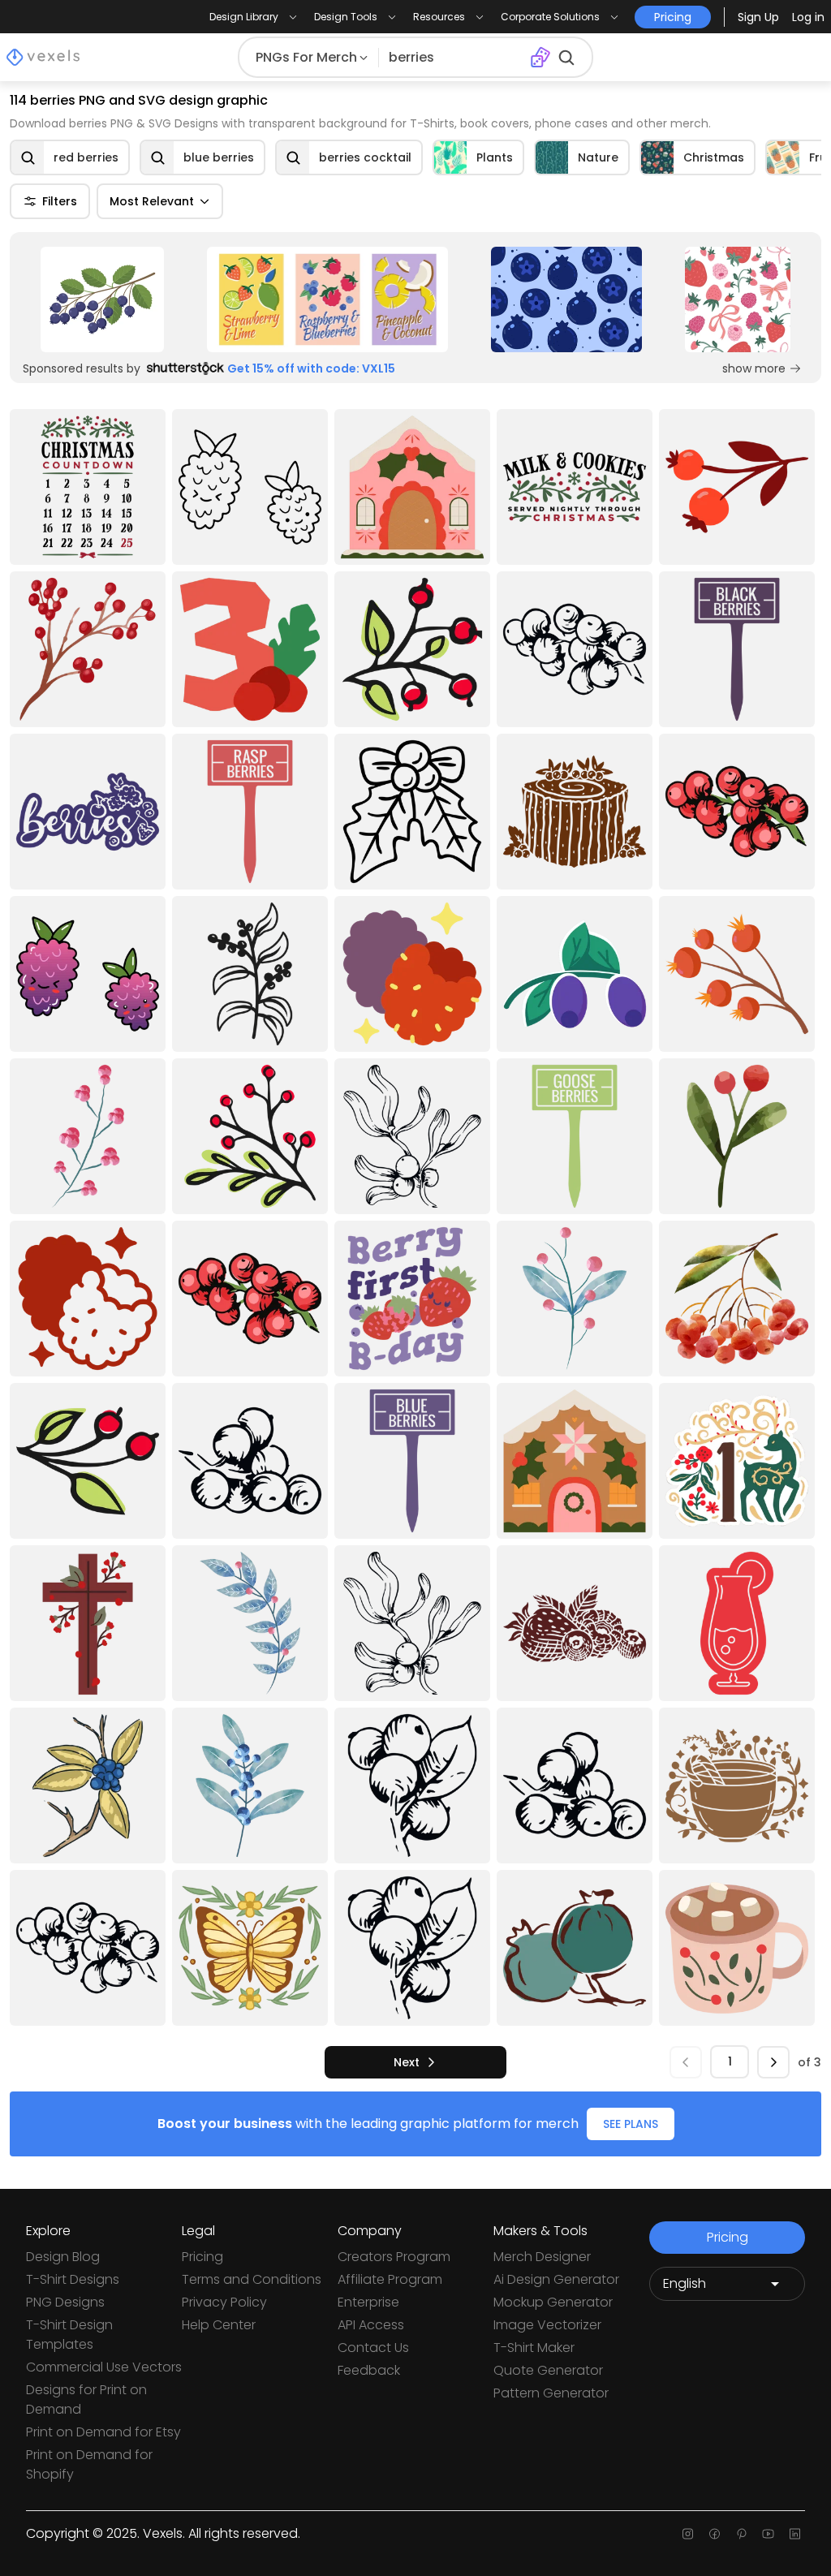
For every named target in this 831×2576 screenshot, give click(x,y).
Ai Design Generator (556, 2279)
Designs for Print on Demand (86, 2399)
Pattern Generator (551, 2393)
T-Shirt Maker (534, 2348)
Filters (60, 201)
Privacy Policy (224, 2302)
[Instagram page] (688, 2534)
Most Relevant (152, 201)
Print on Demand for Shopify (89, 2464)
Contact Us (373, 2348)
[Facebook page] (715, 2534)
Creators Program (394, 2257)
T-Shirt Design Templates (69, 2335)
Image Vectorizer (547, 2325)
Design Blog (63, 2257)
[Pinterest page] (741, 2534)
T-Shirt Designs (73, 2279)
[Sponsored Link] (102, 299)
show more (754, 368)
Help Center (219, 2325)
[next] (773, 2062)
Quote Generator (548, 2370)
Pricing (202, 2257)
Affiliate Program (390, 2279)
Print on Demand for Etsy (103, 2432)
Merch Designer (542, 2257)
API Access (371, 2325)
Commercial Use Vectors (104, 2367)
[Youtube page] (768, 2534)
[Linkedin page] (795, 2534)
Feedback (369, 2370)
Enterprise (368, 2302)
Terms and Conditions (252, 2279)
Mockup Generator (553, 2302)
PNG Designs (65, 2302)
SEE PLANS (631, 2124)
